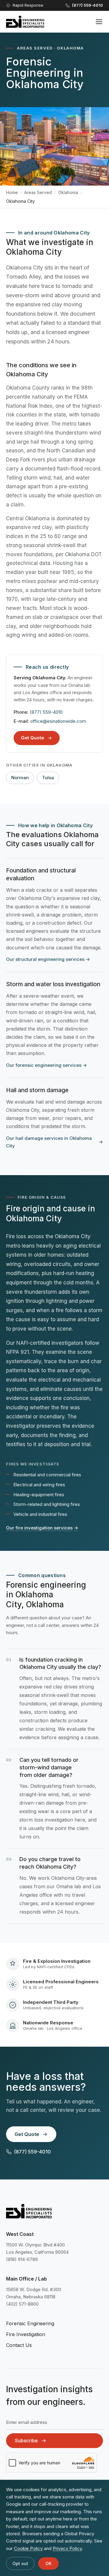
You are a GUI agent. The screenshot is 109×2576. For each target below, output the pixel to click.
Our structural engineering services (48, 959)
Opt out (20, 2563)
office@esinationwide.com (58, 721)
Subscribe (26, 2441)
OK (48, 2563)
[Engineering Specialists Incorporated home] (25, 22)
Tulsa (48, 778)
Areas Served (38, 192)
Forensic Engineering (30, 2323)
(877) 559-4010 (46, 712)
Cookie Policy (28, 2548)
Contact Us (19, 2345)
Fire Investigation (26, 2334)
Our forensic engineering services (46, 1065)
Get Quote (33, 738)
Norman (20, 778)
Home (12, 192)
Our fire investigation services (42, 1528)
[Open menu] (99, 22)
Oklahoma (68, 192)
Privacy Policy (67, 2548)
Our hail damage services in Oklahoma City (54, 1142)
